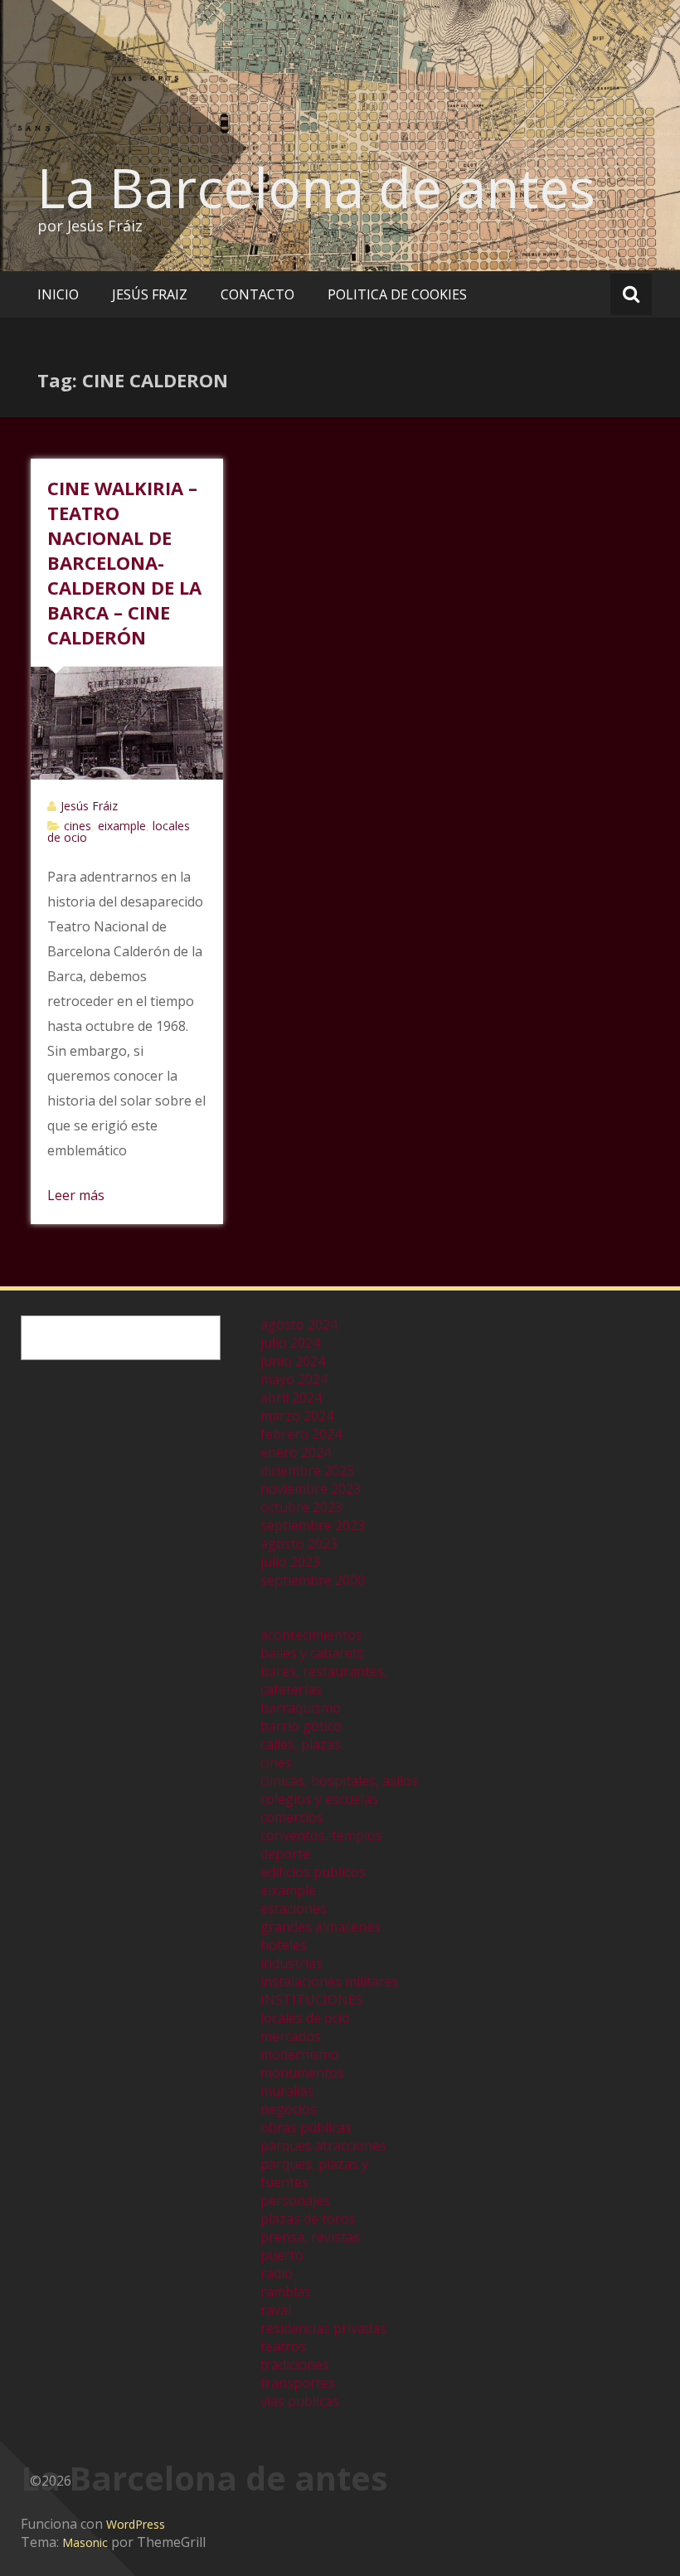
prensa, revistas (310, 2237)
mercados (291, 2036)
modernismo (300, 2054)
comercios (292, 1817)
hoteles (284, 1945)
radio (277, 2273)
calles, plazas (301, 1744)
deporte (285, 1854)
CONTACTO (257, 294)
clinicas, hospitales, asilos (339, 1781)
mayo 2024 (294, 1379)
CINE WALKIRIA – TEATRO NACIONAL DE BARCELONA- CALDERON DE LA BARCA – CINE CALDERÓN (124, 562)
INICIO (58, 294)
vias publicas (300, 2401)
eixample (122, 826)
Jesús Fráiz (89, 806)
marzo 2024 (297, 1416)
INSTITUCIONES (312, 2000)
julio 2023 (290, 1562)
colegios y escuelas (319, 1799)
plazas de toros (308, 2219)
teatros (283, 2346)
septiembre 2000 (313, 1580)
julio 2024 (290, 1343)
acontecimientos (311, 1635)
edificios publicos (313, 1872)
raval (276, 2310)
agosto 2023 (299, 1543)
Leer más (76, 1195)
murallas (287, 2091)
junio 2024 (293, 1361)
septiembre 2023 (313, 1525)
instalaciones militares (330, 1981)
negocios (289, 2109)
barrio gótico (301, 1726)
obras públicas (306, 2127)
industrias (291, 1963)
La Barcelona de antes (316, 187)
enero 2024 (296, 1452)
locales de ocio (305, 2018)
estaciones (294, 1908)
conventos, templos (321, 1835)
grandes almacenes (321, 1927)
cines (78, 826)
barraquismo (301, 1708)
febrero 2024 (301, 1434)
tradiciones (295, 2365)
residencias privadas (323, 2328)
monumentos (302, 2073)
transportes (298, 2383)
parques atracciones (323, 2146)
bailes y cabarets (312, 1653)
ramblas (286, 2292)
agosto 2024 (299, 1324)
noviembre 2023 (311, 1489)
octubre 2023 (301, 1507)
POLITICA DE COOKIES (397, 294)
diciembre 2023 (307, 1470)
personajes (295, 2200)
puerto (282, 2255)
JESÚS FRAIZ (150, 294)
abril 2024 (291, 1397)
